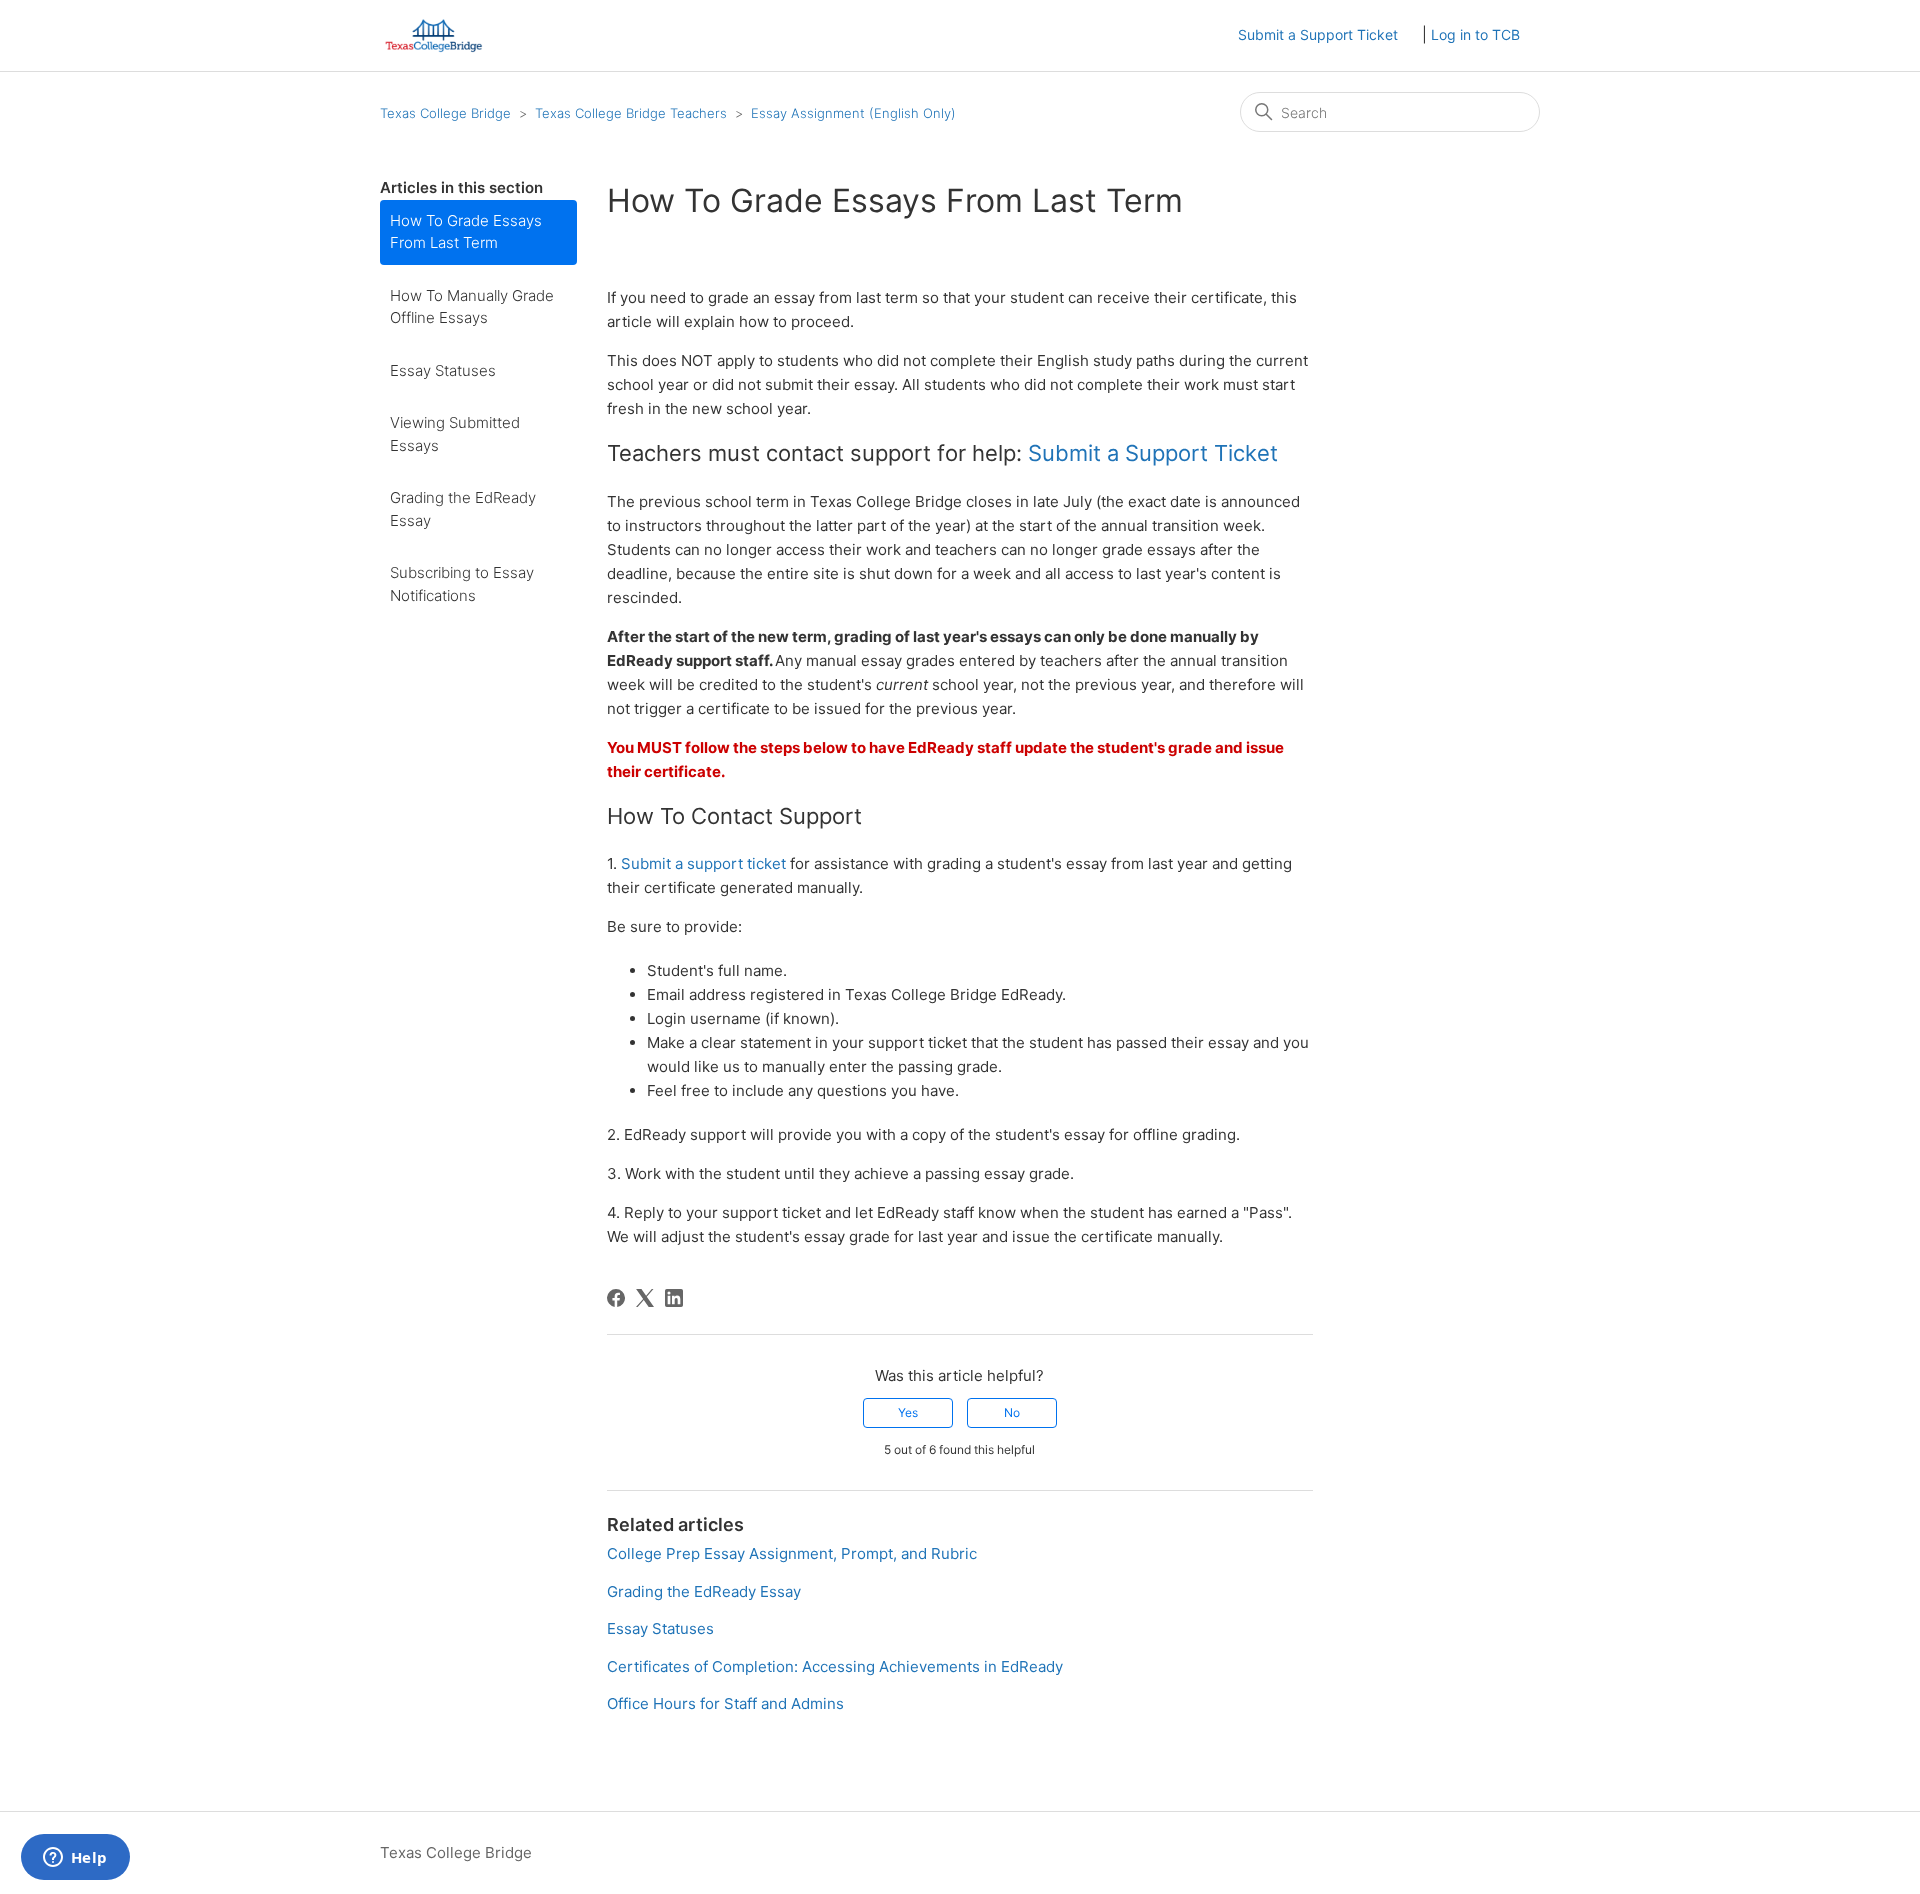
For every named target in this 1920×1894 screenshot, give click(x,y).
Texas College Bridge (445, 113)
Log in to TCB (1475, 34)
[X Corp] (645, 1298)
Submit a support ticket (703, 863)
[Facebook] (616, 1298)
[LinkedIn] (674, 1298)
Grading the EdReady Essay (463, 509)
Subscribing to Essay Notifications (462, 584)
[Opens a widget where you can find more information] (75, 1859)
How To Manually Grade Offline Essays (472, 307)
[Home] (433, 35)
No (1012, 1412)
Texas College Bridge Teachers (631, 113)
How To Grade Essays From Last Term (466, 232)
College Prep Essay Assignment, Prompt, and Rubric (792, 1553)
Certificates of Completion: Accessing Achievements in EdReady (835, 1666)
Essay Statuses (443, 370)
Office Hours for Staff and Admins (725, 1703)
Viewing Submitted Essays (455, 434)
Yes (908, 1412)
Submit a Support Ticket (1318, 34)
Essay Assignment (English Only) (853, 113)
